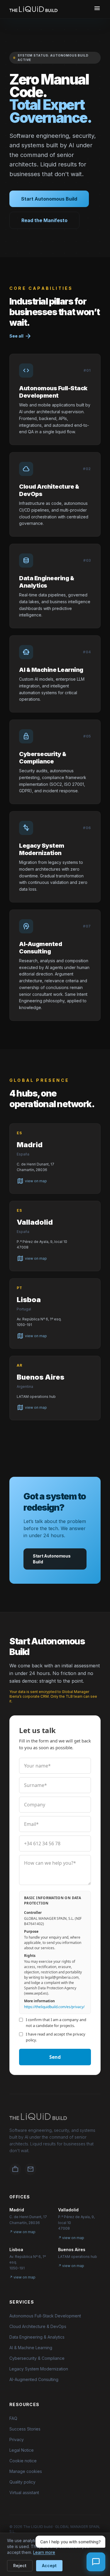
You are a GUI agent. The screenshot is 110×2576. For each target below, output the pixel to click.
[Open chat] (96, 2562)
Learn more (44, 2552)
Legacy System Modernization (39, 2369)
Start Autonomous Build (49, 199)
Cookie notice (23, 2461)
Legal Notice (22, 2450)
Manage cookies (26, 2471)
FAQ (13, 2418)
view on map (32, 1181)
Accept (49, 2566)
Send (55, 2057)
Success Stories (25, 2429)
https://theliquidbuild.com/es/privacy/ (54, 2007)
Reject (20, 2566)
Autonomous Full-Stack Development (45, 2316)
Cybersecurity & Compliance (37, 2358)
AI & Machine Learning (31, 2348)
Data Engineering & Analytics (37, 2337)
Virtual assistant (24, 2492)
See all (21, 336)
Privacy (17, 2439)
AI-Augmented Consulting (34, 2379)
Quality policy (22, 2482)
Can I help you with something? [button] (70, 2542)
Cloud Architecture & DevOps (38, 2326)
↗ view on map (22, 2232)
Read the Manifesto (44, 220)
